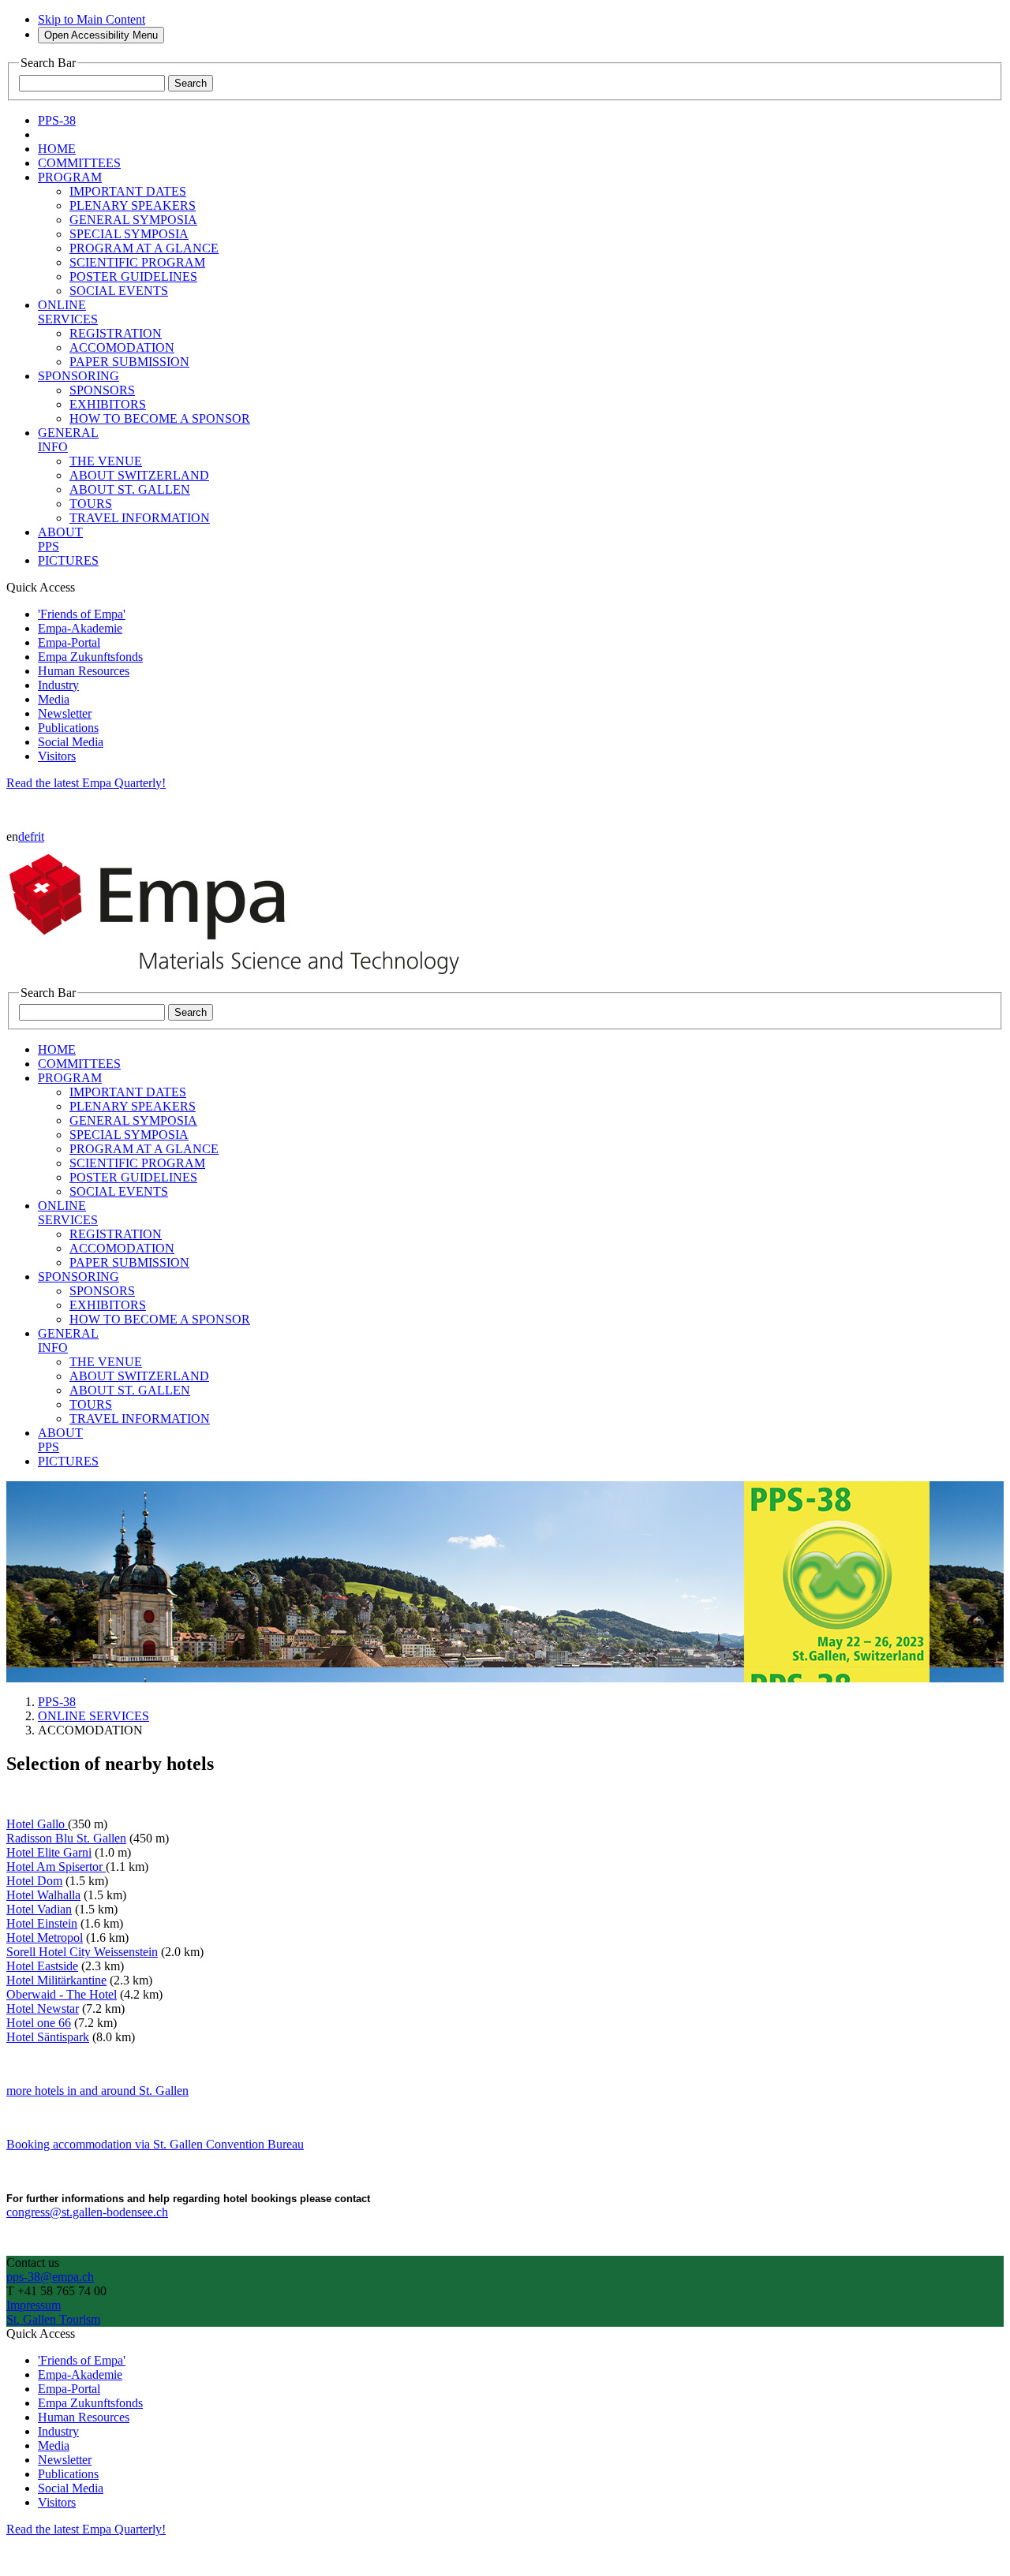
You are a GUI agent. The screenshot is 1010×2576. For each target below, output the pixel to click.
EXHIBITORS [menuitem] (108, 404)
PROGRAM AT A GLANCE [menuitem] (144, 248)
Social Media (71, 742)
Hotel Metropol (45, 1938)
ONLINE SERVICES (94, 1716)
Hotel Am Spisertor (56, 1867)
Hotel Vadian (39, 1909)
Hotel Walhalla (43, 1895)
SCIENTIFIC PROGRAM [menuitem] (137, 262)
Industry (58, 685)
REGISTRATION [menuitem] (116, 333)
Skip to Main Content (92, 19)
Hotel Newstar (43, 2009)
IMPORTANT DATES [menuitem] (128, 191)
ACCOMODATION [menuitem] (122, 347)
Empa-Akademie (80, 628)
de (24, 836)
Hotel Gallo (37, 1824)
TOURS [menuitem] (91, 504)
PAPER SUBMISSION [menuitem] (129, 362)
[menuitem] (57, 149)
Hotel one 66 (39, 2023)
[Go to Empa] (243, 978)
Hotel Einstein (42, 1923)
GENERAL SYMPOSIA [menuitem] (133, 220)
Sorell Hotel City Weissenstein (82, 1952)
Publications (68, 728)
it (41, 836)
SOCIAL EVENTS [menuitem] (119, 291)
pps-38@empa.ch (50, 2277)
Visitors (57, 756)
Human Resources (84, 671)
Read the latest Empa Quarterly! (86, 783)
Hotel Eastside (42, 1966)
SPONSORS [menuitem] (102, 390)
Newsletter (65, 713)
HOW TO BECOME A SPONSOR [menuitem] (160, 418)
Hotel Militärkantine (56, 1980)
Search (191, 83)
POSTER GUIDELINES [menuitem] (133, 276)
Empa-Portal (69, 642)
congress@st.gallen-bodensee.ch (87, 2212)
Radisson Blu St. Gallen (66, 1838)
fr (34, 836)
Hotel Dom (34, 1881)
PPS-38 (57, 1702)
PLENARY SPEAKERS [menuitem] (133, 205)
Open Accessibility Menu (101, 35)
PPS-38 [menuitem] (57, 120)
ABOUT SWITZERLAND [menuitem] (139, 475)
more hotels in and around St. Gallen (97, 2091)
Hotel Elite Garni (49, 1852)
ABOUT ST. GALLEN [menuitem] (130, 489)
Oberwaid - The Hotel (62, 1994)
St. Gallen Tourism (53, 2319)
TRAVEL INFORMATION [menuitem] (140, 518)
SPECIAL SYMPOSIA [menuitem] (129, 234)
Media (54, 699)
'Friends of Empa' (82, 614)
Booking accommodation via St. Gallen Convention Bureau (155, 2144)
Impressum (34, 2305)
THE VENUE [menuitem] (106, 461)
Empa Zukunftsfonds (90, 657)
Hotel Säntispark (48, 2037)
